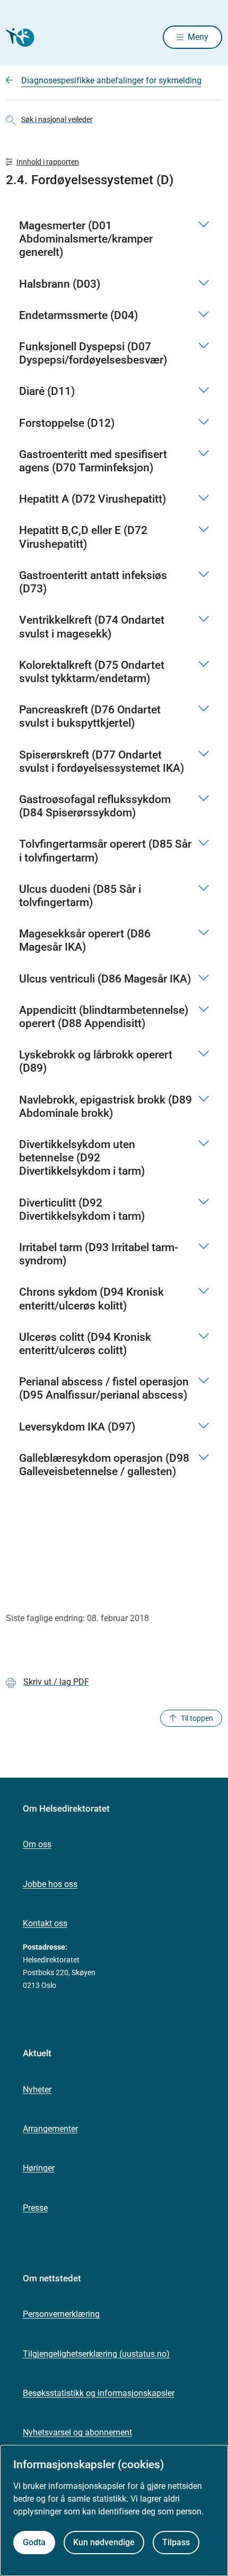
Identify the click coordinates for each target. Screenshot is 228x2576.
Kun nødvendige (104, 2542)
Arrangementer (50, 2129)
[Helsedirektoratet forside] (19, 37)
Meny (198, 37)
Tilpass (176, 2542)
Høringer (39, 2168)
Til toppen (197, 1718)
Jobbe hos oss (50, 1884)
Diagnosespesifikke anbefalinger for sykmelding (111, 80)
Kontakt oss (45, 1923)
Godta (34, 2542)
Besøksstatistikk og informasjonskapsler (99, 2393)
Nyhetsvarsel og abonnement (77, 2432)
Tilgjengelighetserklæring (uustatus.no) (96, 2354)
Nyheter (37, 2090)
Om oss (37, 1844)
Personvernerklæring (61, 2314)
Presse (35, 2208)
